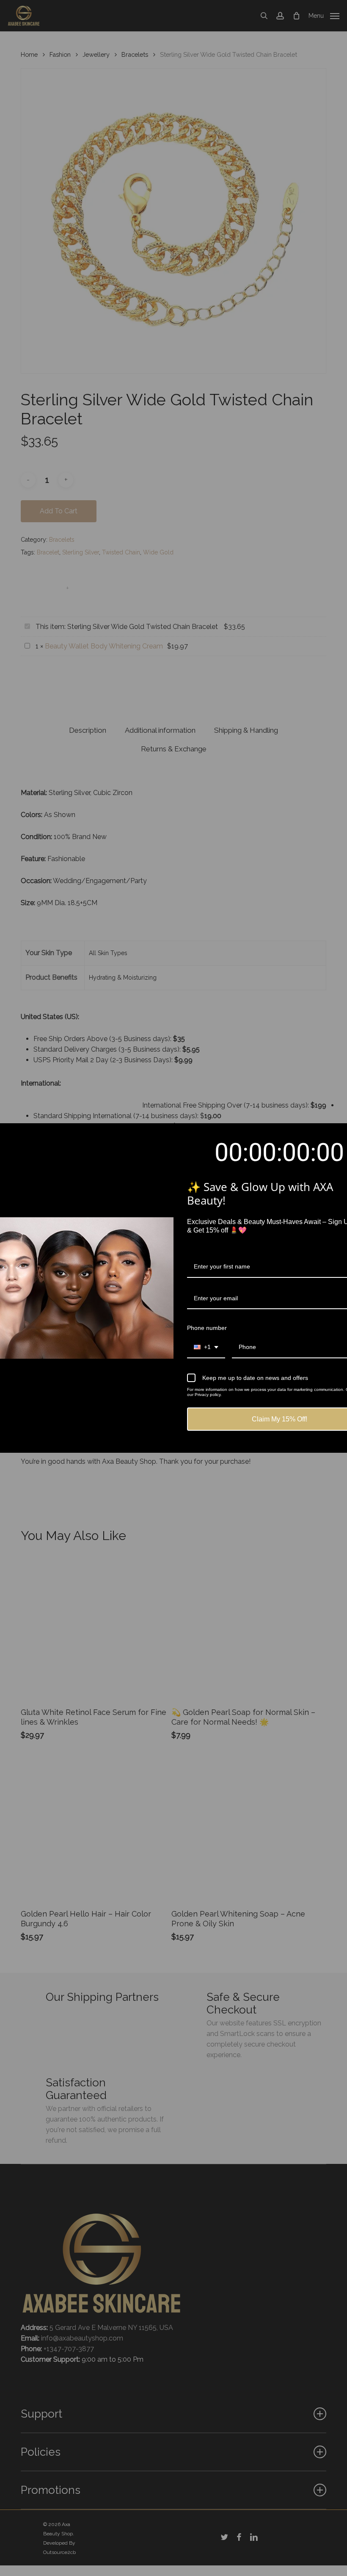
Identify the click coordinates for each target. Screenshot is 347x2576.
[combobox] (206, 1348)
